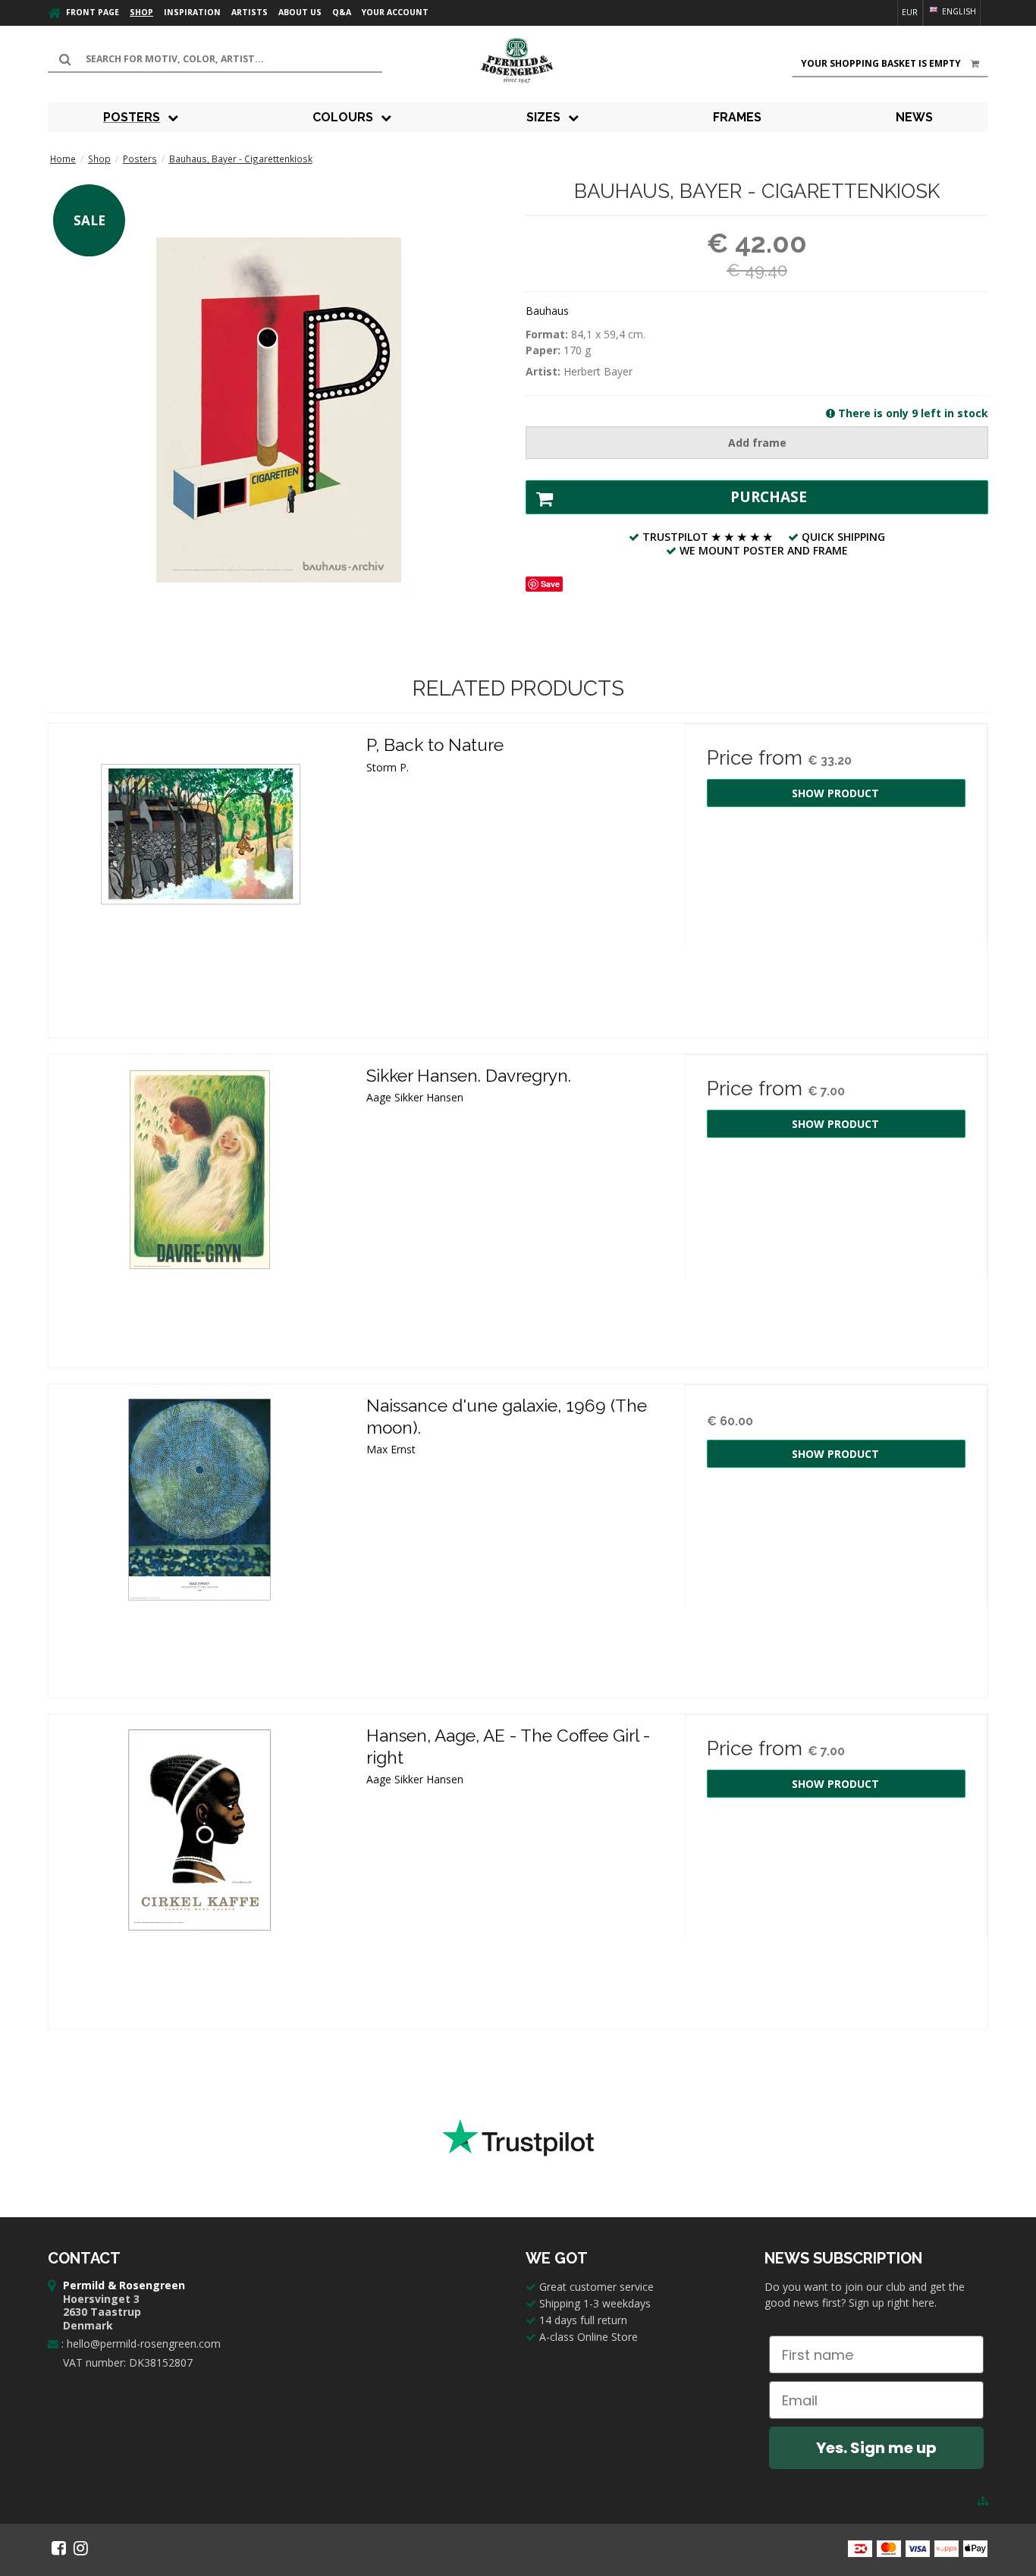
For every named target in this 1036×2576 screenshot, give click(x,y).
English (958, 11)
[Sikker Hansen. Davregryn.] (200, 1206)
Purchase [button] (769, 497)
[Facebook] (59, 2548)
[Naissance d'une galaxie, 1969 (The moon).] (200, 1536)
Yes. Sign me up (876, 2448)
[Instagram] (81, 2548)
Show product (835, 793)
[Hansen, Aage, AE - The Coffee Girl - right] (200, 1866)
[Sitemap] (983, 2501)
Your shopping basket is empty (881, 63)
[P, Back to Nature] (200, 875)
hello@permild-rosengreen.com (144, 2344)
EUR (910, 12)
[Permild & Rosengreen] (518, 61)
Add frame (757, 443)
